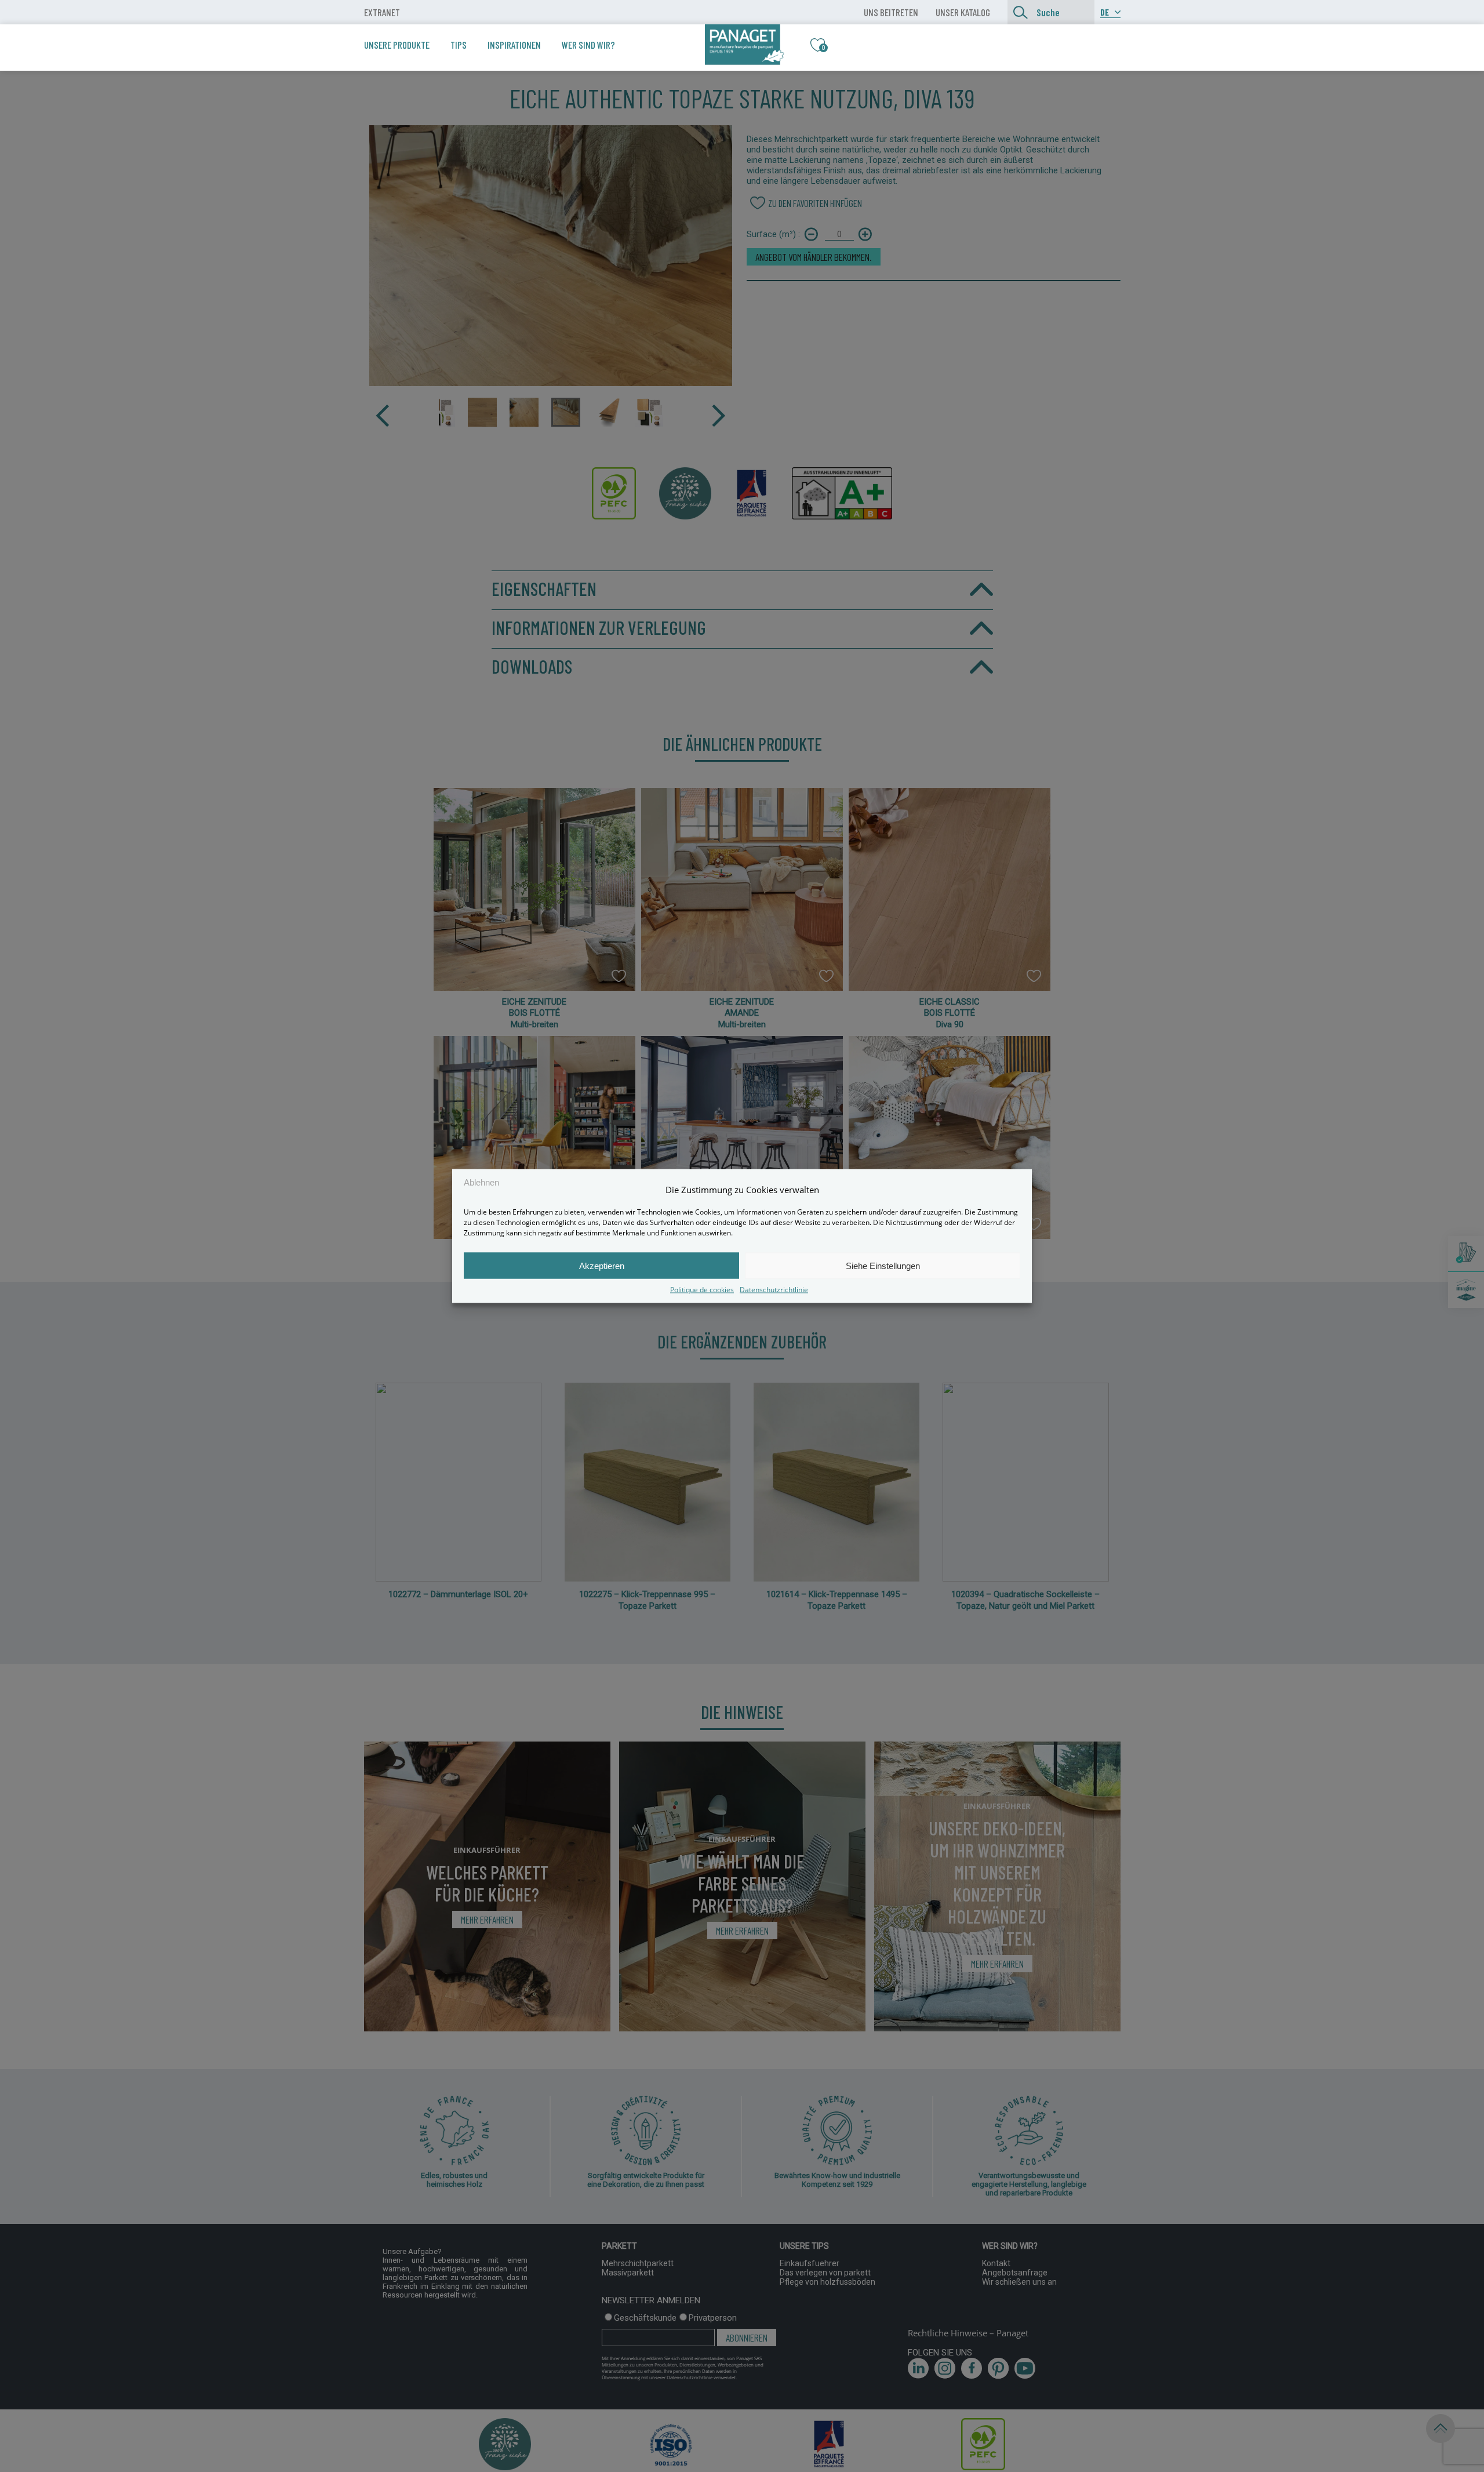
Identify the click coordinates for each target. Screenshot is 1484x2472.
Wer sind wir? (588, 45)
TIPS (459, 45)
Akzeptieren (602, 1265)
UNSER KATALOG (963, 12)
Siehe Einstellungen (883, 1265)
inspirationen (514, 45)
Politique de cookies (702, 1290)
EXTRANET (382, 12)
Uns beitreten (891, 12)
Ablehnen (481, 1182)
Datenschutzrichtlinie (774, 1290)
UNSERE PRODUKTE (397, 45)
